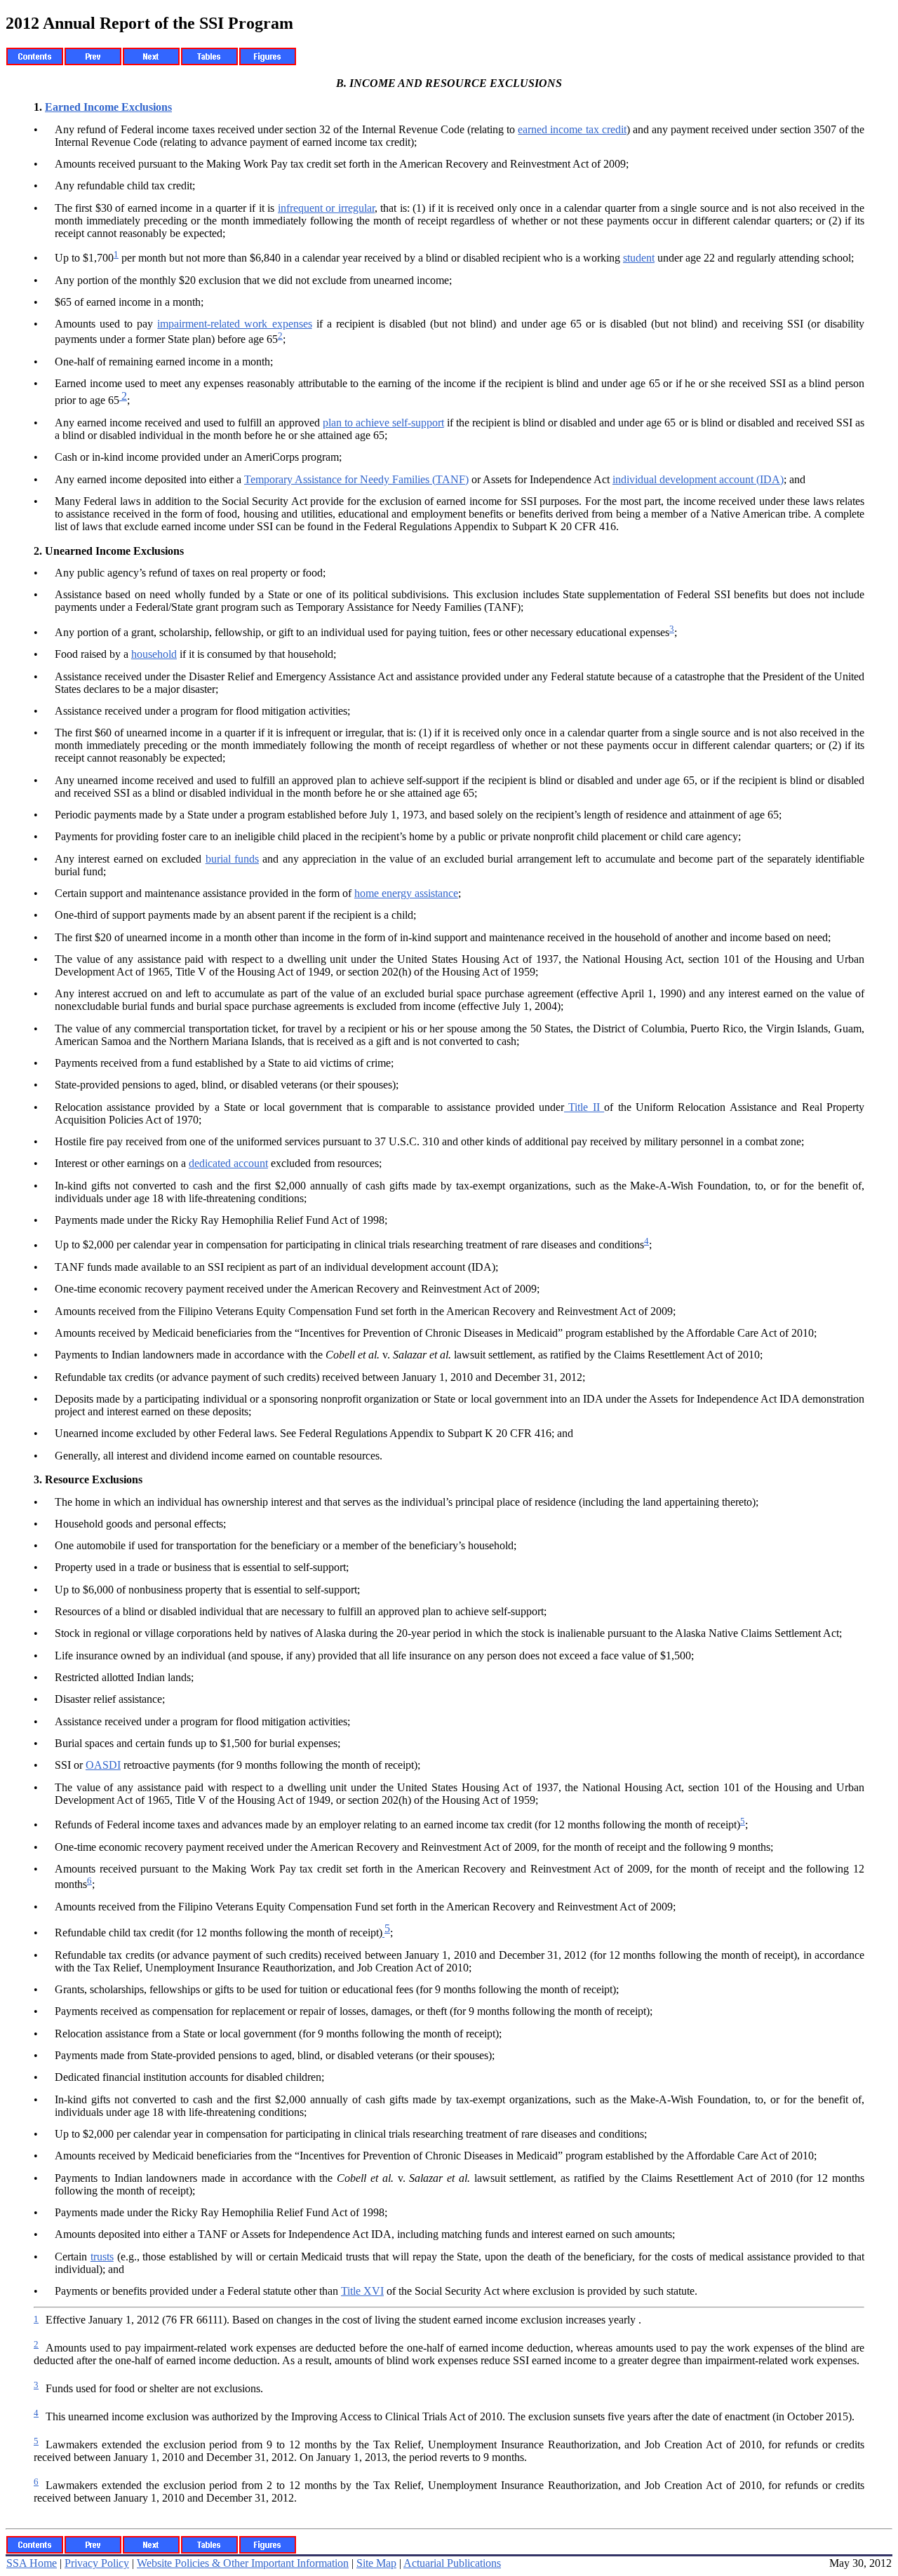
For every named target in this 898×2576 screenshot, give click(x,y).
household (154, 654)
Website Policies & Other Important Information (243, 2563)
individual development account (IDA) (698, 479)
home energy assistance (406, 893)
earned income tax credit (572, 129)
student (639, 258)
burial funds (232, 859)
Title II (584, 1107)
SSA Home (32, 2563)
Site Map (376, 2563)
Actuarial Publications (452, 2563)
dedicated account (228, 1163)
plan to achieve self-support (383, 423)
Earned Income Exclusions (108, 107)
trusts (102, 2257)
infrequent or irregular (326, 208)
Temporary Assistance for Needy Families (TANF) (356, 479)
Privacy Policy (97, 2563)
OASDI (103, 1765)
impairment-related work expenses (234, 324)
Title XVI (362, 2291)
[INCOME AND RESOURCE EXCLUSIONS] (383, 1933)
